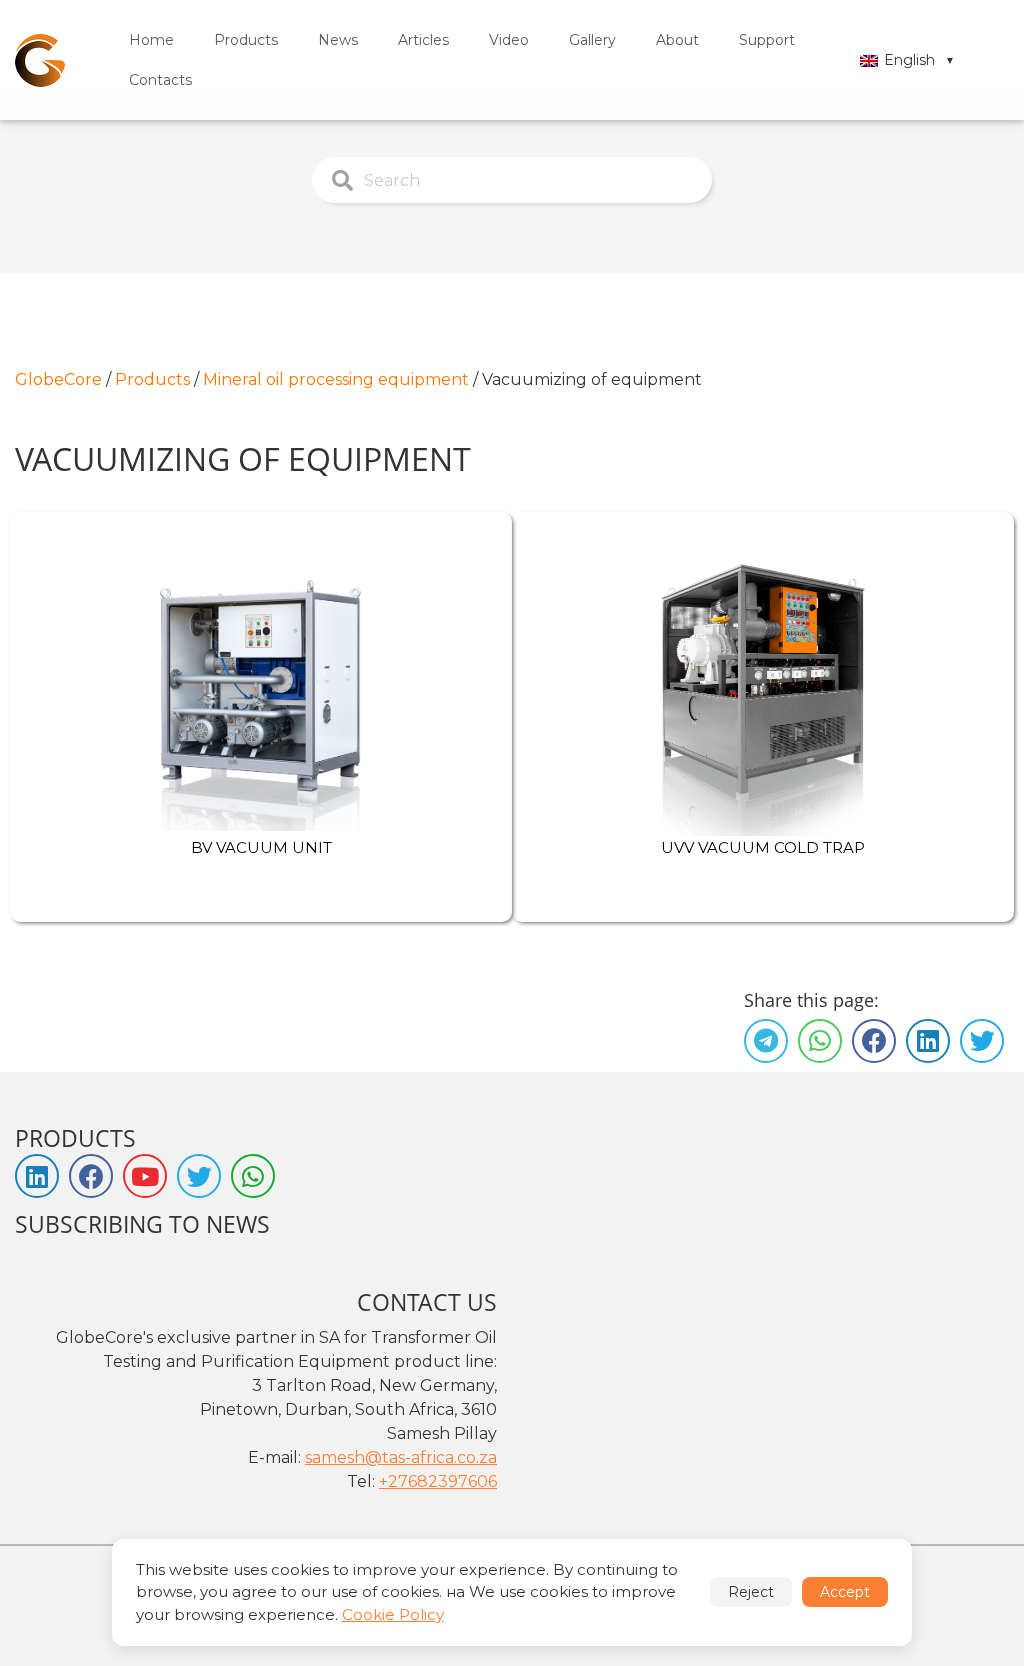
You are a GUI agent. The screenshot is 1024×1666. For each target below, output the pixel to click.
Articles (423, 40)
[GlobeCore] (40, 60)
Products (246, 40)
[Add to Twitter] (982, 1041)
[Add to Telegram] (766, 1041)
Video (509, 40)
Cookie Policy (393, 1614)
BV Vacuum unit (261, 847)
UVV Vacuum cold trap (763, 847)
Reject (751, 1592)
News (338, 40)
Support (767, 40)
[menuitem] (151, 40)
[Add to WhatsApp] (820, 1041)
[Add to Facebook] (874, 1041)
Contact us (427, 1302)
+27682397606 (438, 1481)
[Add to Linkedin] (928, 1041)
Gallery (592, 40)
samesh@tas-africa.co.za (401, 1457)
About (677, 40)
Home (151, 40)
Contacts (160, 80)
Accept (845, 1592)
